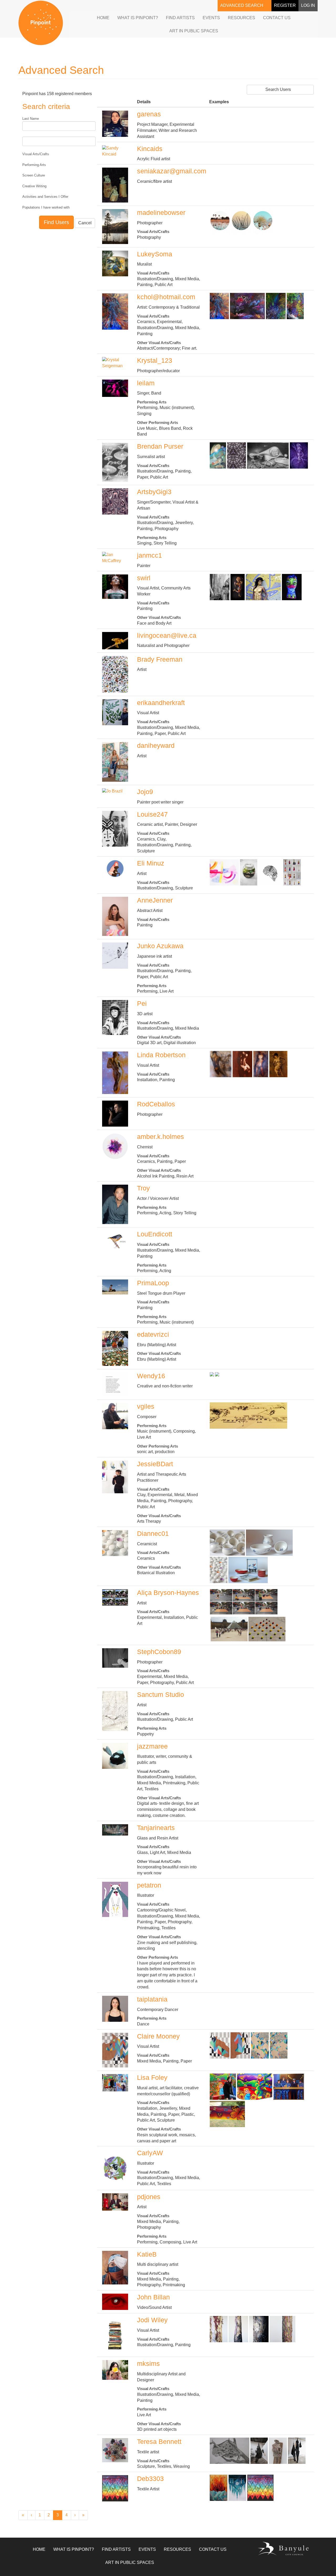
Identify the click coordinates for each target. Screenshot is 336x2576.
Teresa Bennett (159, 2442)
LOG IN (308, 5)
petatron (149, 1885)
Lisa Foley (152, 2077)
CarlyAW (150, 2153)
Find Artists (180, 18)
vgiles (146, 1406)
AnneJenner (155, 900)
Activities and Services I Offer (45, 197)
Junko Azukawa (160, 946)
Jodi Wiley (152, 2320)
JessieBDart (155, 1464)
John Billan (153, 2297)
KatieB (147, 2254)
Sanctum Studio (161, 1694)
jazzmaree (152, 1746)
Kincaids (150, 149)
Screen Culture (34, 175)
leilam (146, 383)
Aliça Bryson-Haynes (168, 1593)
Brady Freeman (160, 659)
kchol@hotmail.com (166, 297)
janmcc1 (149, 555)
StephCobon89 (159, 1652)
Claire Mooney (158, 2036)
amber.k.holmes (161, 1137)
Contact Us (277, 18)
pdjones (149, 2197)
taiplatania (152, 1999)
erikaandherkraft (161, 703)
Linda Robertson (161, 1055)
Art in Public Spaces (194, 31)
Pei (142, 1003)
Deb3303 (150, 2479)
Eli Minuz (151, 863)
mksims (148, 2364)
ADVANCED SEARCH (242, 5)
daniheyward (156, 745)
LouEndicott (155, 1234)
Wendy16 (151, 1376)
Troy (143, 1188)
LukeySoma (155, 254)
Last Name (31, 119)
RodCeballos (156, 1104)
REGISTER (285, 5)
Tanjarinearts (156, 1828)
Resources (241, 18)
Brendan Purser (160, 446)
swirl (144, 578)
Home (103, 18)
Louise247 (152, 814)
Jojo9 (145, 792)
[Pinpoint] (41, 23)
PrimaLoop (153, 1283)
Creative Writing (34, 186)
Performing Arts (34, 165)
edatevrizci (153, 1334)
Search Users (279, 89)
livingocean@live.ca (167, 635)
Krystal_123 (155, 360)
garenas (149, 114)
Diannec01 (153, 1533)
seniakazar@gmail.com (172, 171)
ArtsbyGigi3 (154, 492)
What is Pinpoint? (138, 18)
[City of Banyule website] (283, 2549)
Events (211, 18)
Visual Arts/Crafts (36, 154)
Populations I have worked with (46, 207)
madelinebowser (161, 212)
